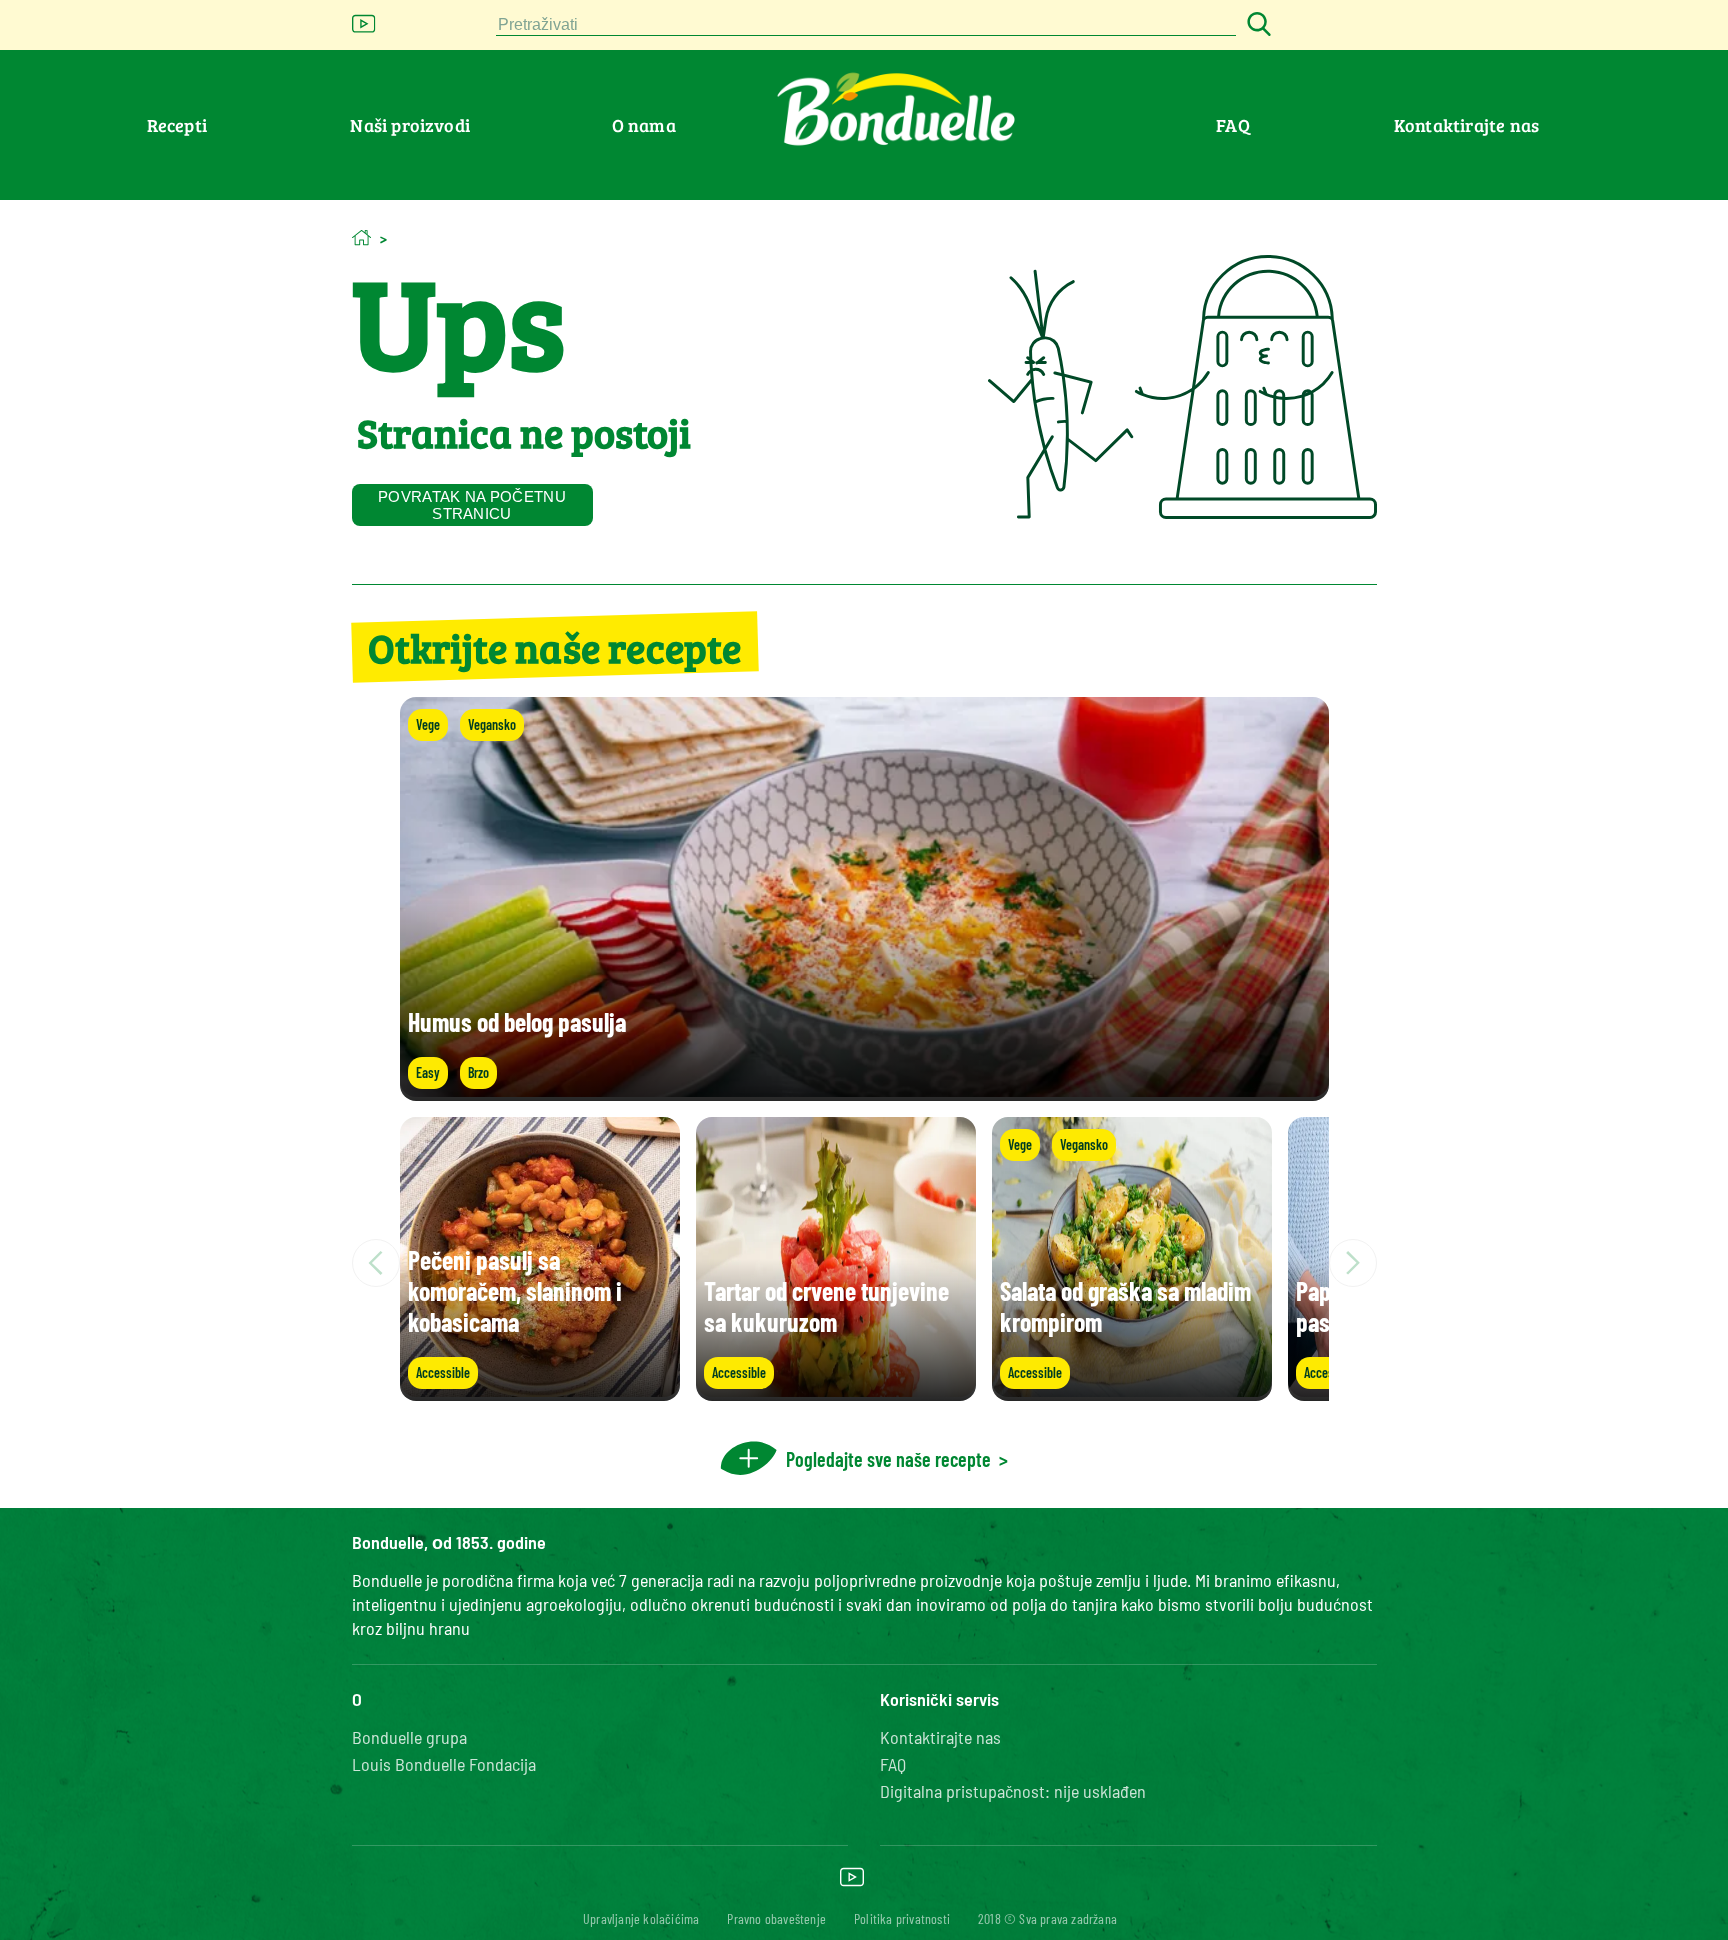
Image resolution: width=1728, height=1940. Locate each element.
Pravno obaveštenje (776, 1918)
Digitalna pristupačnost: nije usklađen (1013, 1791)
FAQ (1233, 125)
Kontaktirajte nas (1466, 125)
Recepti (177, 125)
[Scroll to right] (1353, 1263)
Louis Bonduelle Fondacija (444, 1764)
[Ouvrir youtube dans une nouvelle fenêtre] (364, 29)
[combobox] (866, 25)
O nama (644, 125)
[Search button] (1256, 25)
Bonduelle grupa (409, 1737)
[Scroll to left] (376, 1263)
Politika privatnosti (902, 1918)
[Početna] (361, 237)
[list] (864, 1263)
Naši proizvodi (410, 125)
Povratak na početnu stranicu (472, 505)
